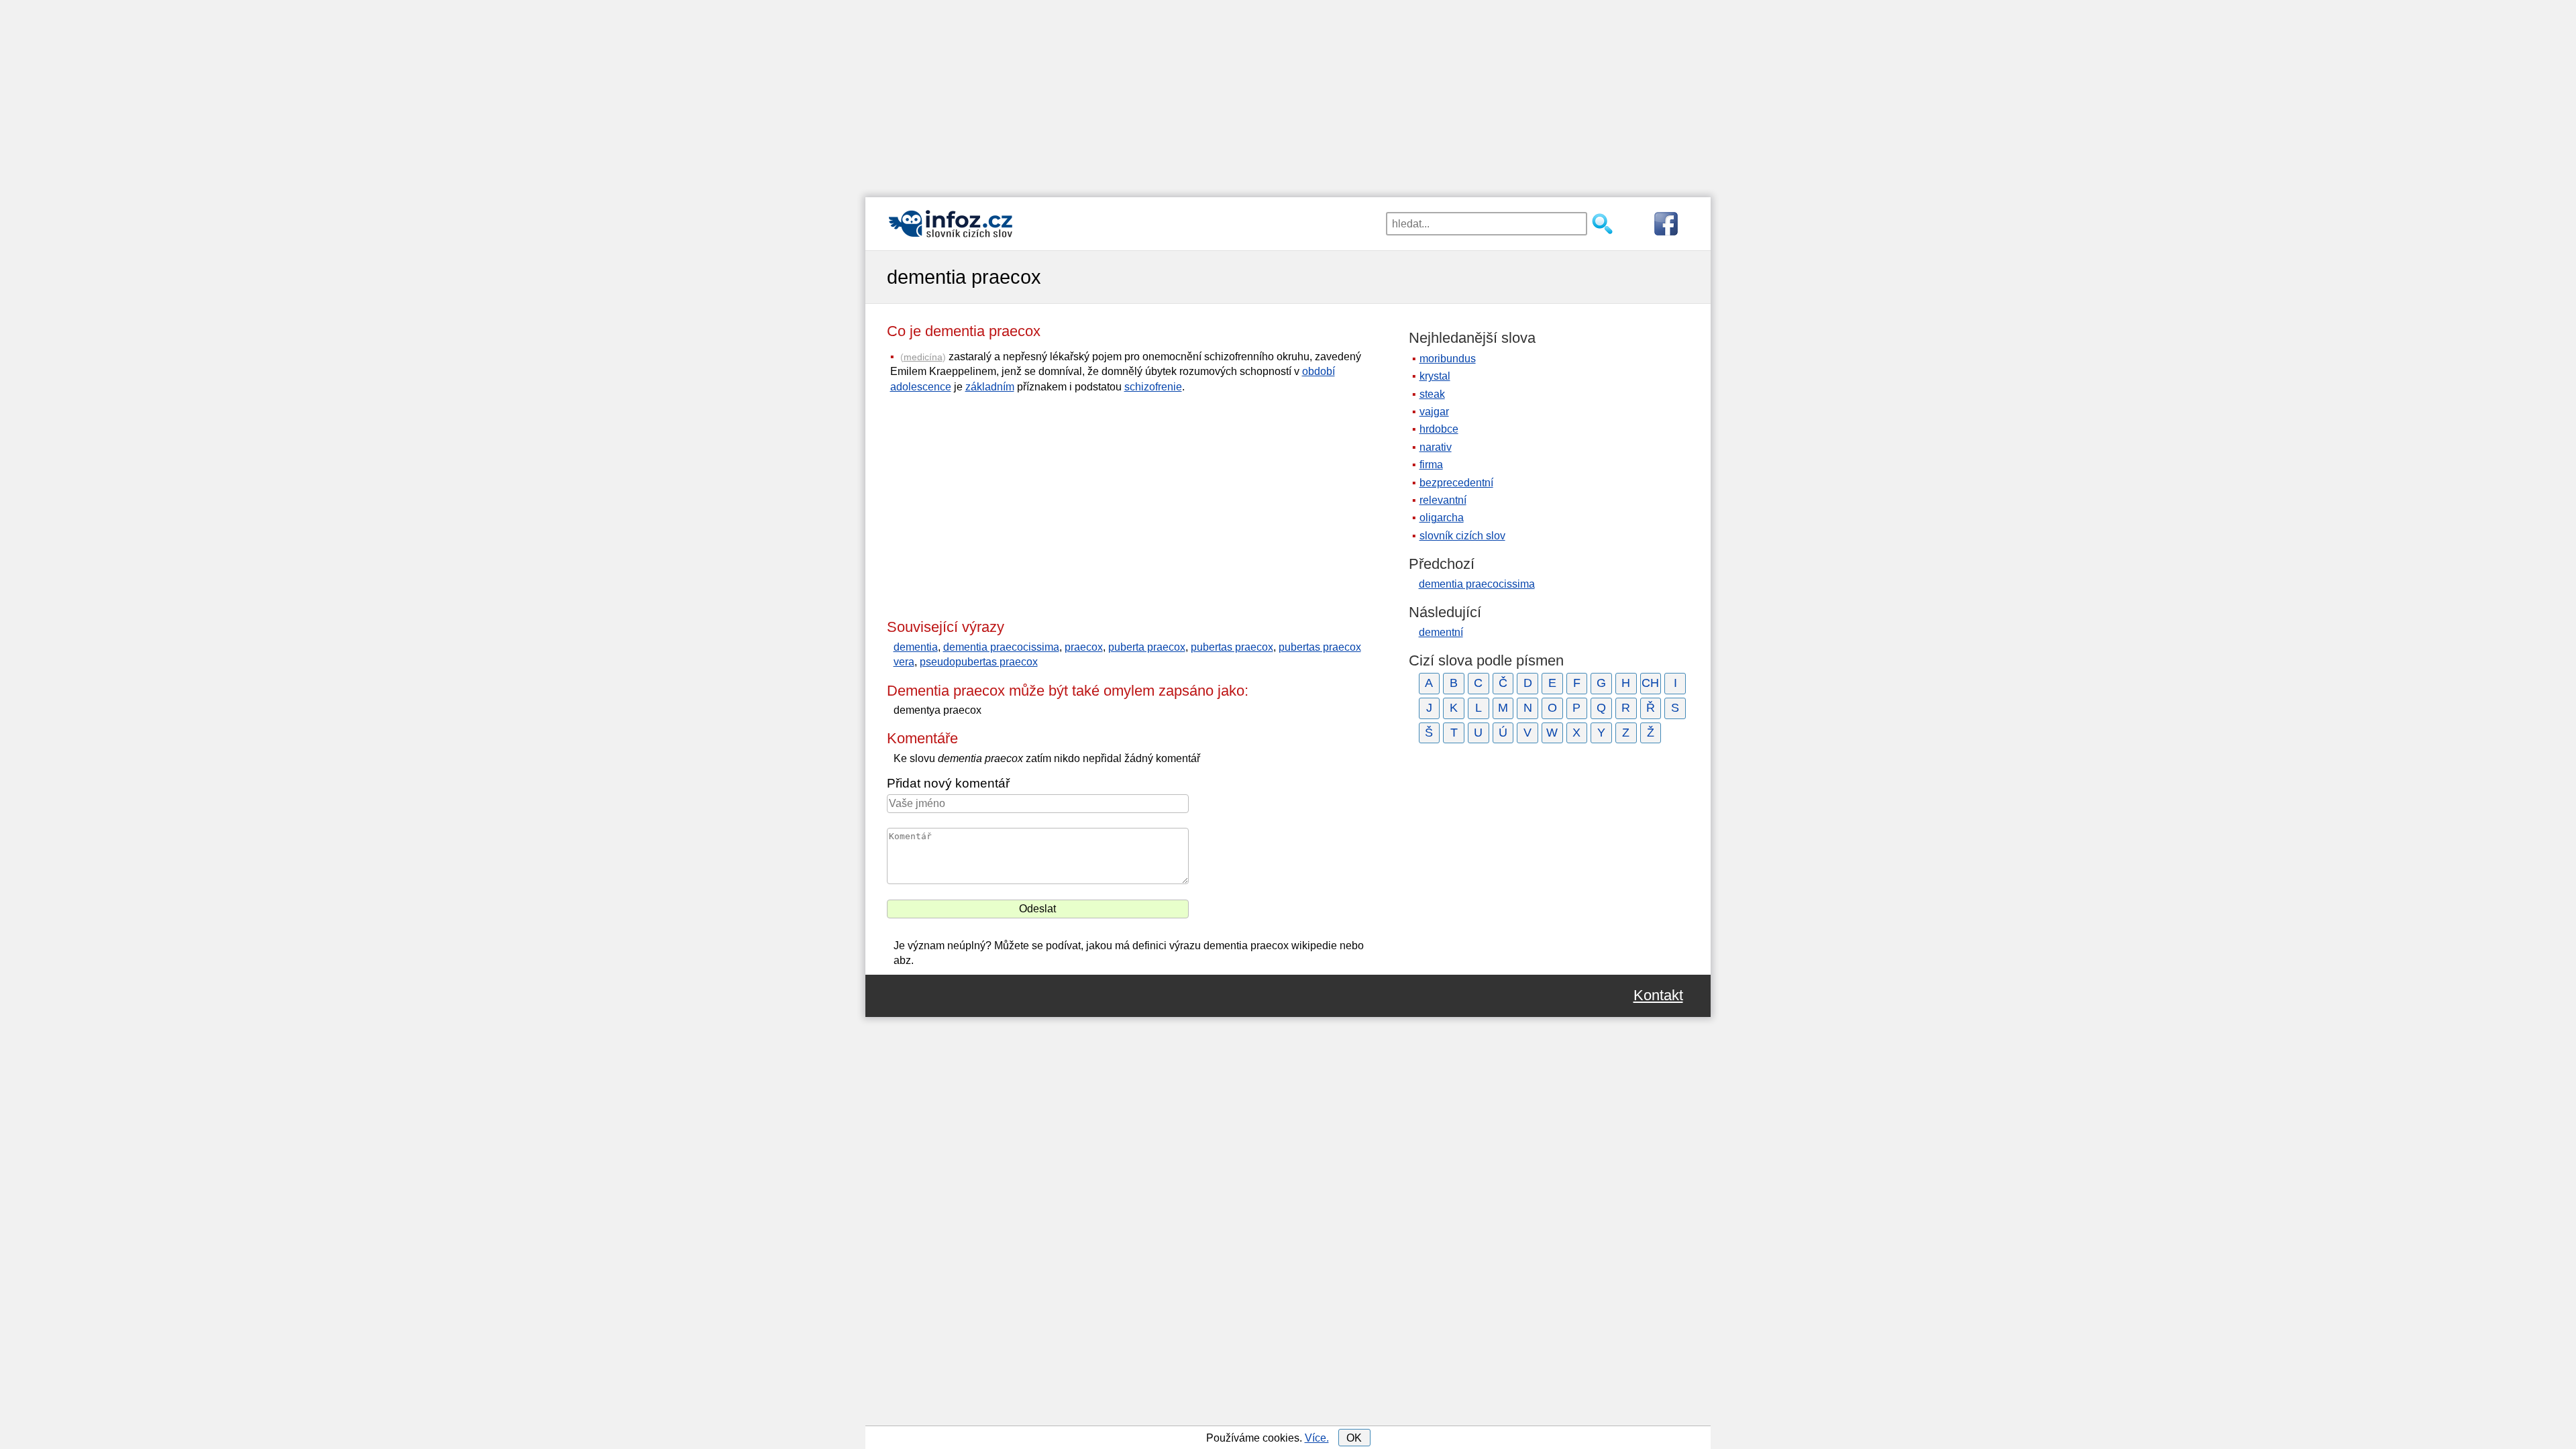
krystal (1435, 376)
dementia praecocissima (1001, 647)
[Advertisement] (1288, 94)
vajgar (1434, 412)
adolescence (921, 387)
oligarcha (1442, 518)
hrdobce (1439, 429)
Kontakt (1658, 996)
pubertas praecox (1232, 647)
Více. (1317, 1438)
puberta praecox (1147, 647)
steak (1432, 394)
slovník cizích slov (1462, 536)
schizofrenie (1153, 387)
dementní (1441, 632)
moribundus (1448, 359)
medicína (923, 357)
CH (1650, 683)
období (1319, 371)
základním (990, 387)
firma (1431, 465)
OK (1354, 1438)
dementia (916, 647)
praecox (1084, 647)
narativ (1436, 447)
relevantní (1443, 500)
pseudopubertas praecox (979, 662)
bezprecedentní (1456, 483)
